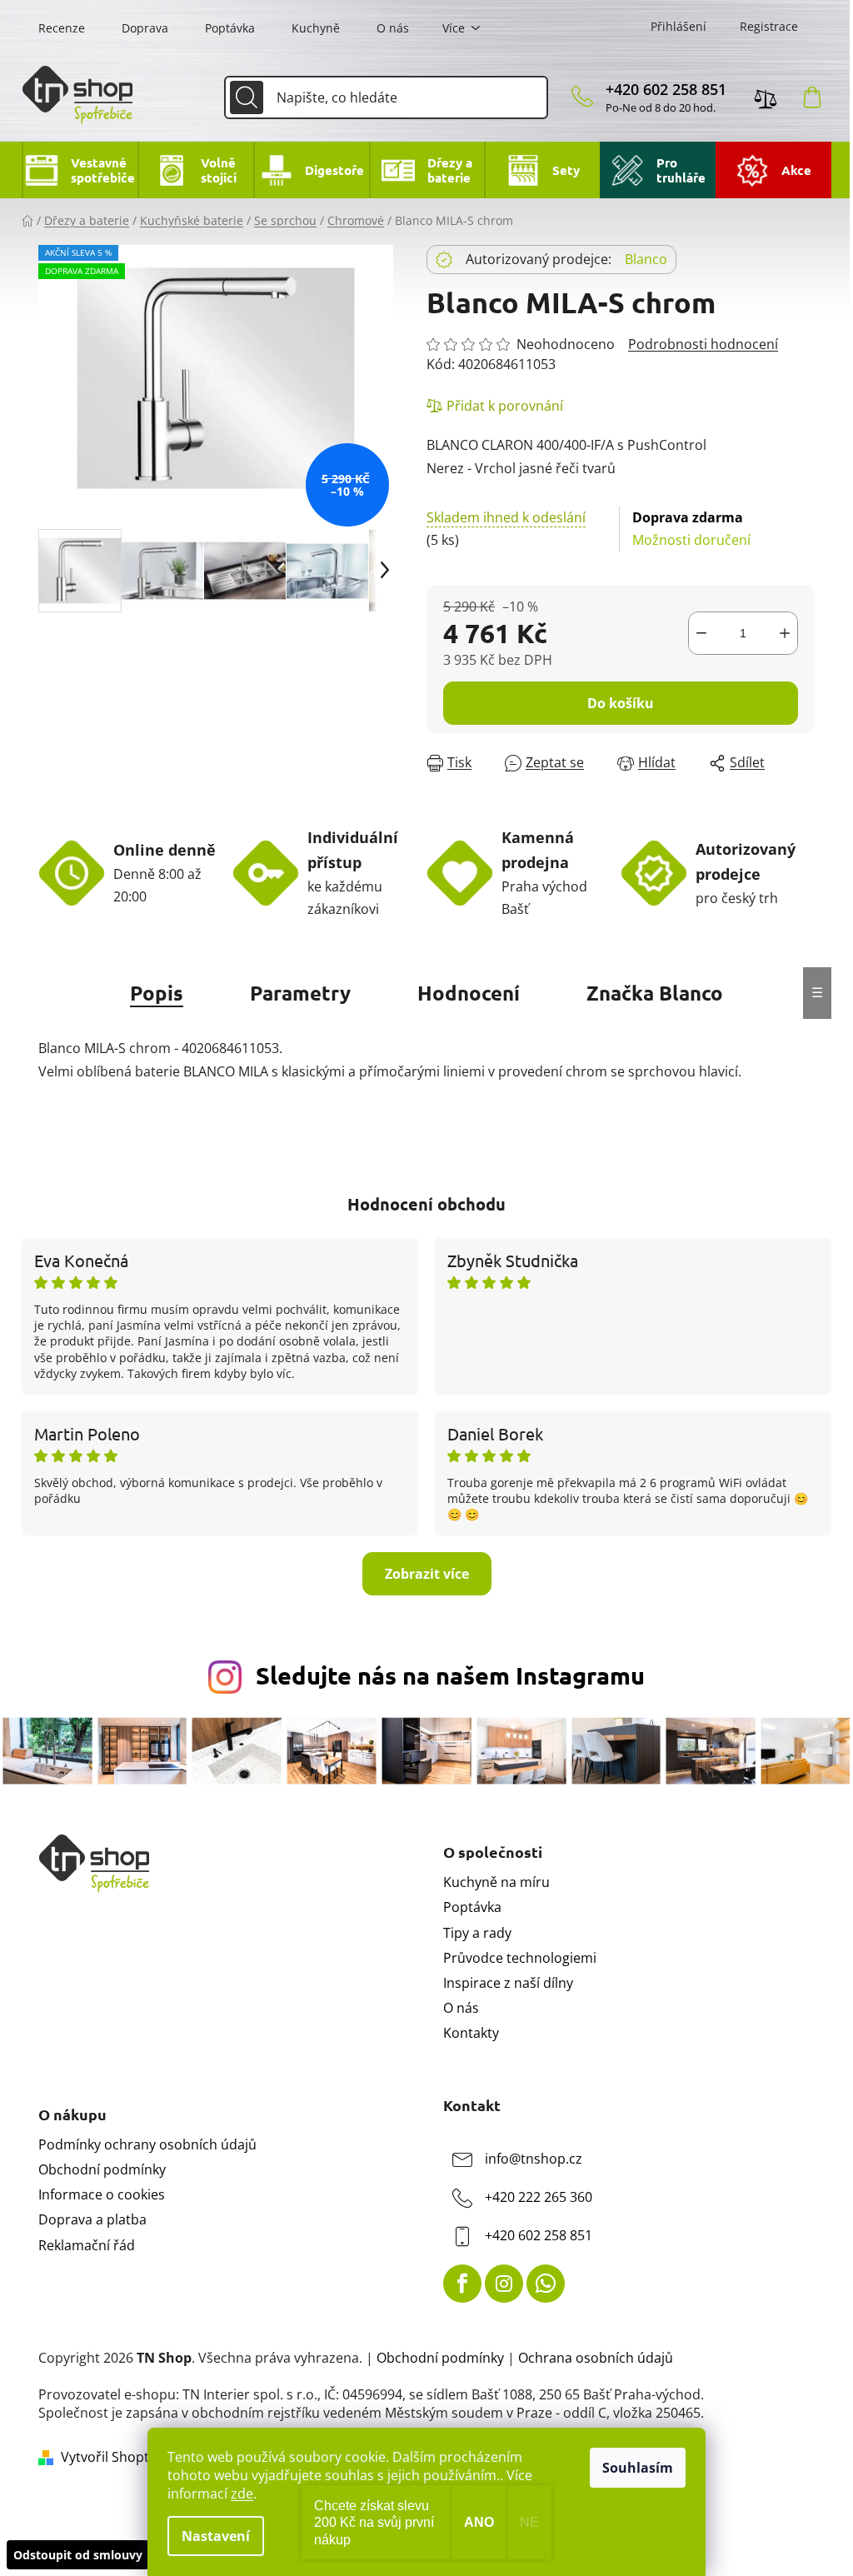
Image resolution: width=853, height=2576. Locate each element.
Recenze (62, 28)
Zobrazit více (427, 1574)
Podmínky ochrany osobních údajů (147, 2144)
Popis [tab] (157, 993)
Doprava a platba (92, 2219)
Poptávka (230, 28)
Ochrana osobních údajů (596, 2358)
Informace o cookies (102, 2194)
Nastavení (216, 2536)
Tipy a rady (477, 1933)
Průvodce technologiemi (520, 1958)
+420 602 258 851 (666, 89)
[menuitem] (80, 170)
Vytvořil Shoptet (111, 2457)
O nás (393, 28)
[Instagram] (504, 2284)
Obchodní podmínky (102, 2169)
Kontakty (471, 2033)
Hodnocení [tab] (469, 993)
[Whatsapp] (546, 2284)
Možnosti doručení (691, 529)
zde (242, 2494)
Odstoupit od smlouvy (78, 2555)
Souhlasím (638, 2468)
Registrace (769, 26)
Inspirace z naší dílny (508, 1983)
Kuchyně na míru (496, 1882)
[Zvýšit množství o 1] (785, 633)
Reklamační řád (87, 2245)
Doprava (145, 28)
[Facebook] (462, 2284)
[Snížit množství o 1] (701, 633)
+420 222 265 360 (539, 2197)
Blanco (646, 259)
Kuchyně (316, 28)
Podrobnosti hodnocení (703, 344)
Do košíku (621, 703)
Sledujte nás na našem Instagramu (450, 1675)
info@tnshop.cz (534, 2159)
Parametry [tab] (300, 993)
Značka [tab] (655, 993)
